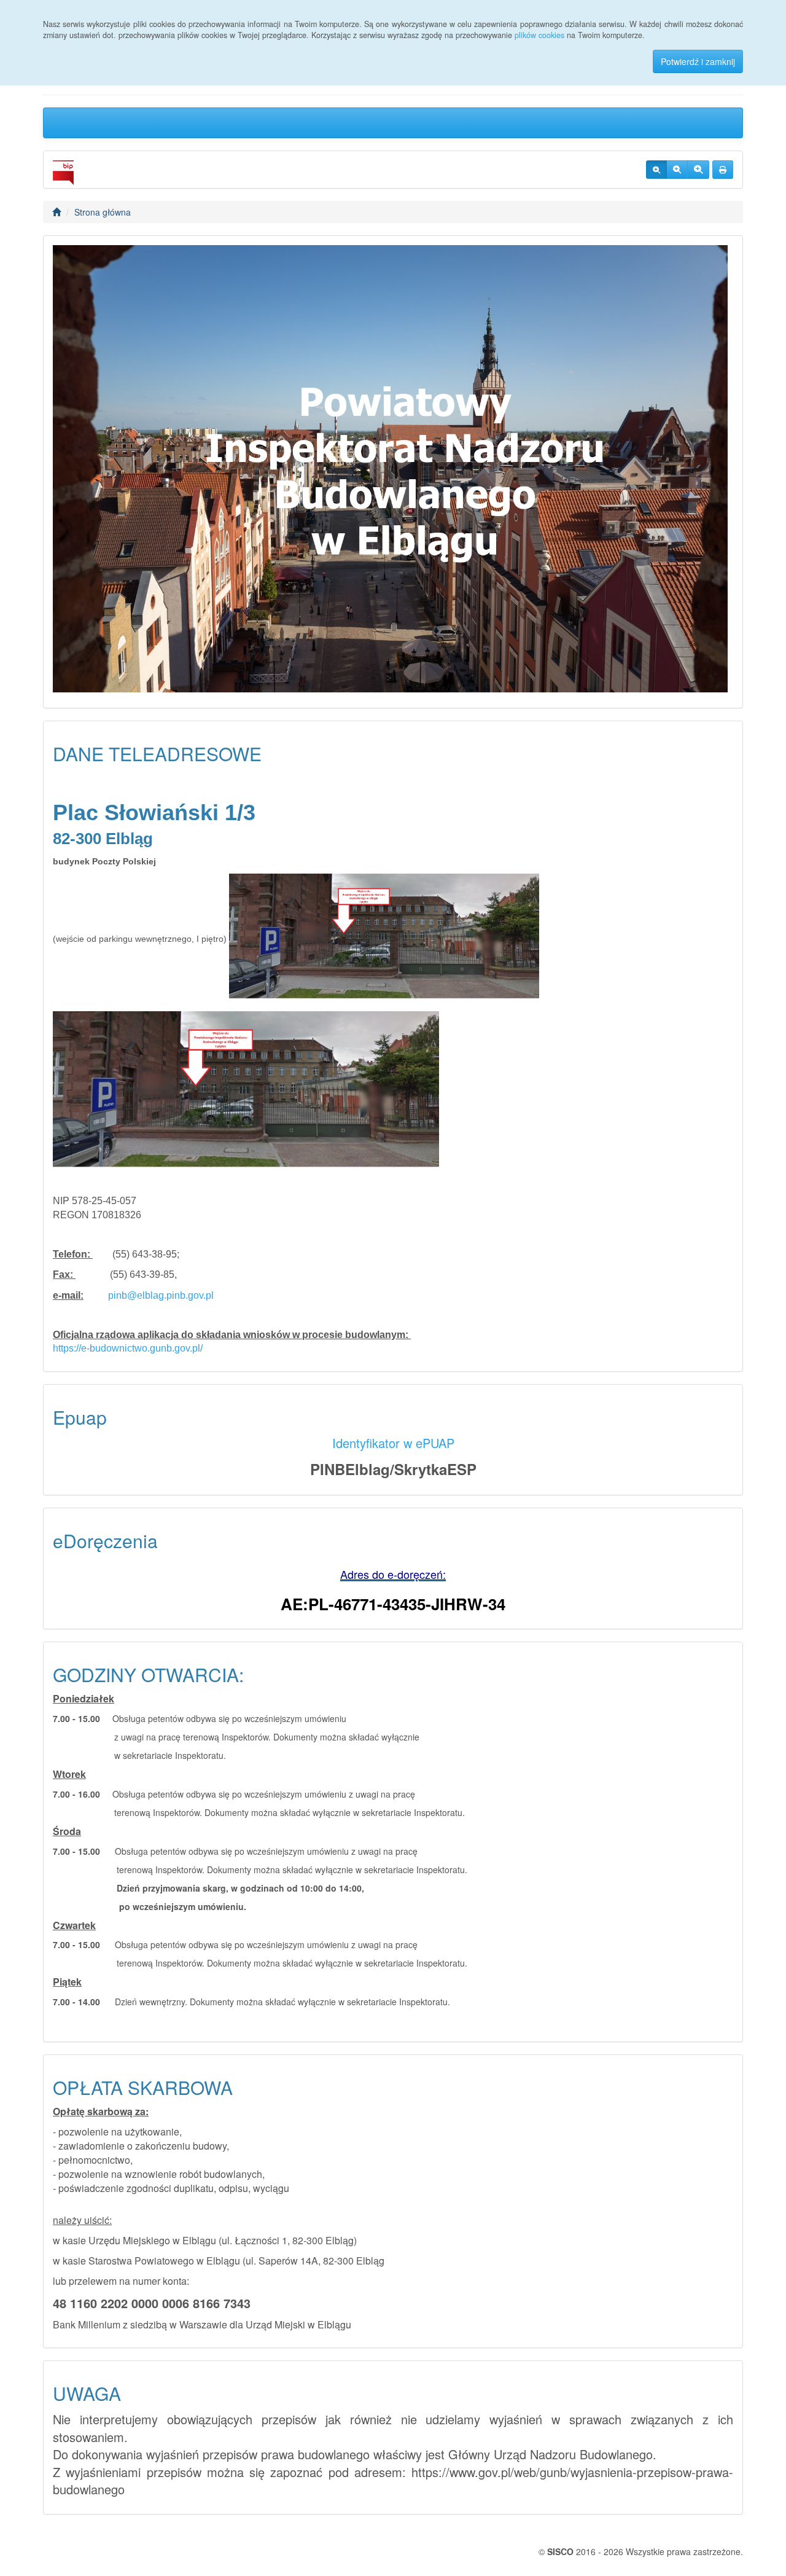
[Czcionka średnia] (677, 170)
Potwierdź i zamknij (698, 61)
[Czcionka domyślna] (656, 170)
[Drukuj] (723, 170)
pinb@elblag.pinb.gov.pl (161, 1295)
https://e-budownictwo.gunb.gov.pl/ (128, 1348)
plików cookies (539, 35)
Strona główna (103, 212)
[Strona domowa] (56, 212)
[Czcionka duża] (698, 170)
